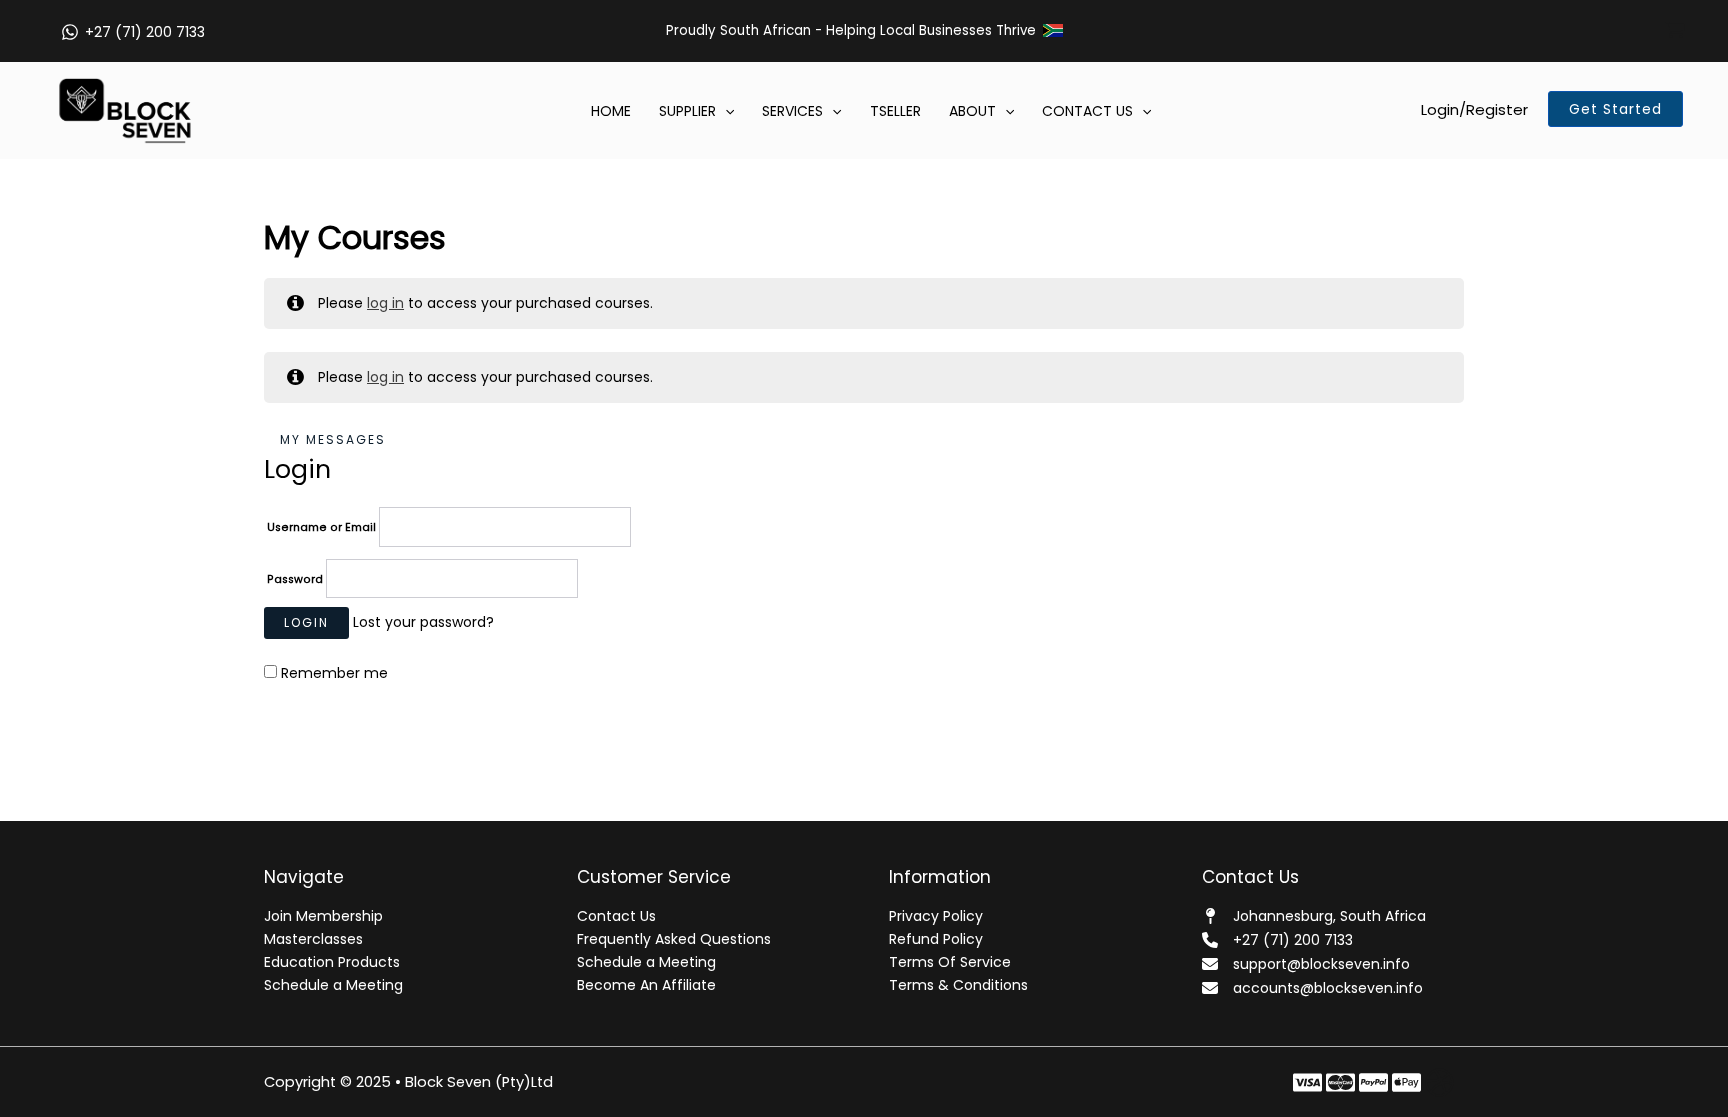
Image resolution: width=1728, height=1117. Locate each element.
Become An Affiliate (646, 985)
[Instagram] (1406, 1082)
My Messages (333, 439)
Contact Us (616, 916)
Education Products (332, 962)
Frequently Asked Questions (674, 939)
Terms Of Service (950, 962)
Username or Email (323, 527)
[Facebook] (1307, 1082)
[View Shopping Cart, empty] (1675, 31)
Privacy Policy (936, 916)
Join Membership (323, 916)
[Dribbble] (1439, 1082)
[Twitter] (1340, 1082)
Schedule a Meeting (333, 985)
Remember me (332, 673)
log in (385, 303)
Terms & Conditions (958, 985)
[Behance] (1373, 1082)
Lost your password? (423, 622)
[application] (725, 111)
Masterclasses (313, 939)
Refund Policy (936, 939)
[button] (1615, 109)
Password (296, 579)
